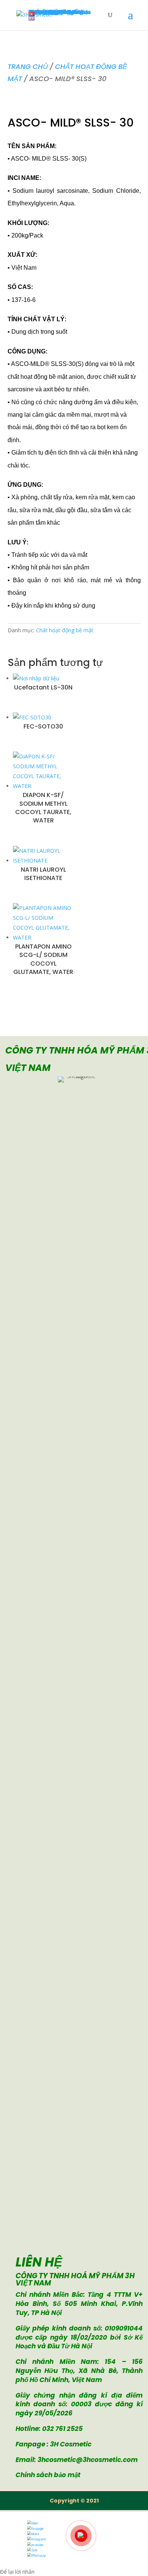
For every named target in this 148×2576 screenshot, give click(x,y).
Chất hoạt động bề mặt (65, 630)
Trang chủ (28, 66)
